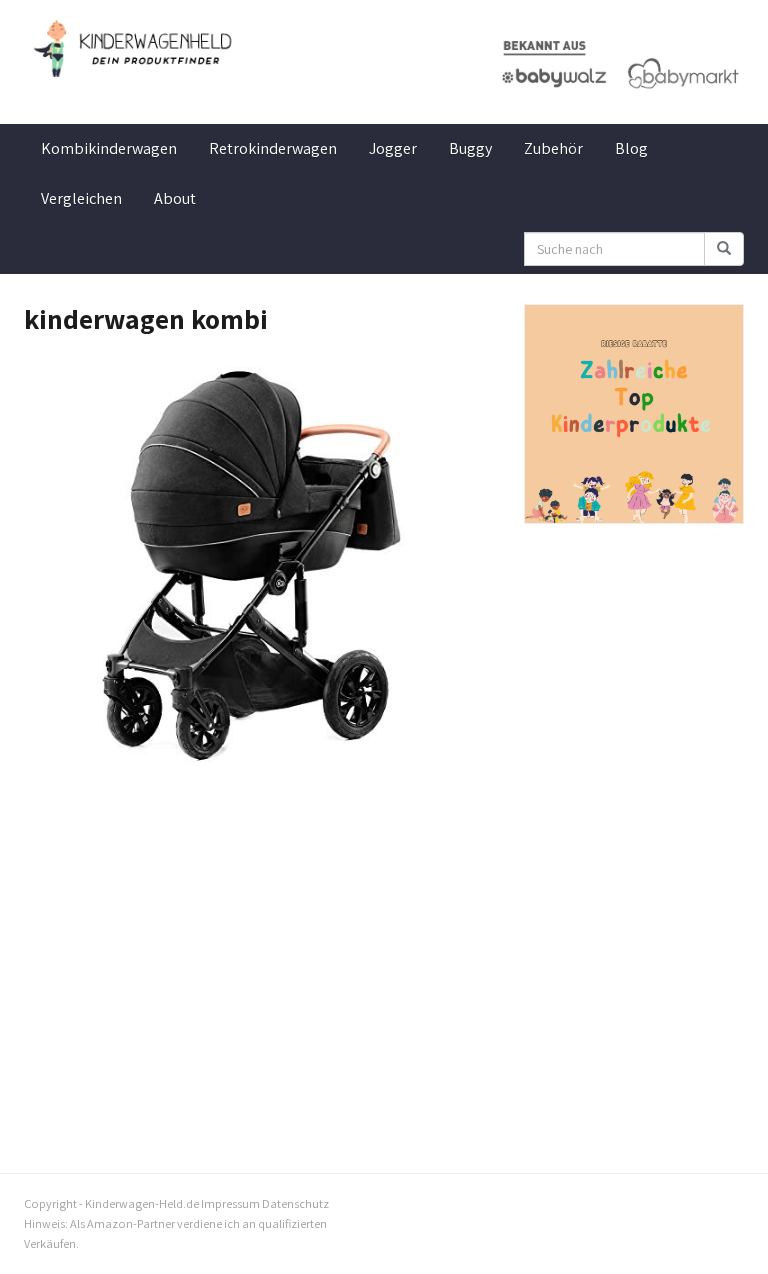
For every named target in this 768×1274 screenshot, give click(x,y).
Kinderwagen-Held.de (142, 1203)
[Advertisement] (259, 945)
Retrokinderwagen (273, 148)
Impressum (230, 1203)
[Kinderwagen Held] (134, 48)
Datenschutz (295, 1203)
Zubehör (553, 148)
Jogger (393, 148)
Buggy (470, 148)
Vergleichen (81, 198)
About (175, 198)
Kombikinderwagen (109, 148)
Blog (631, 148)
